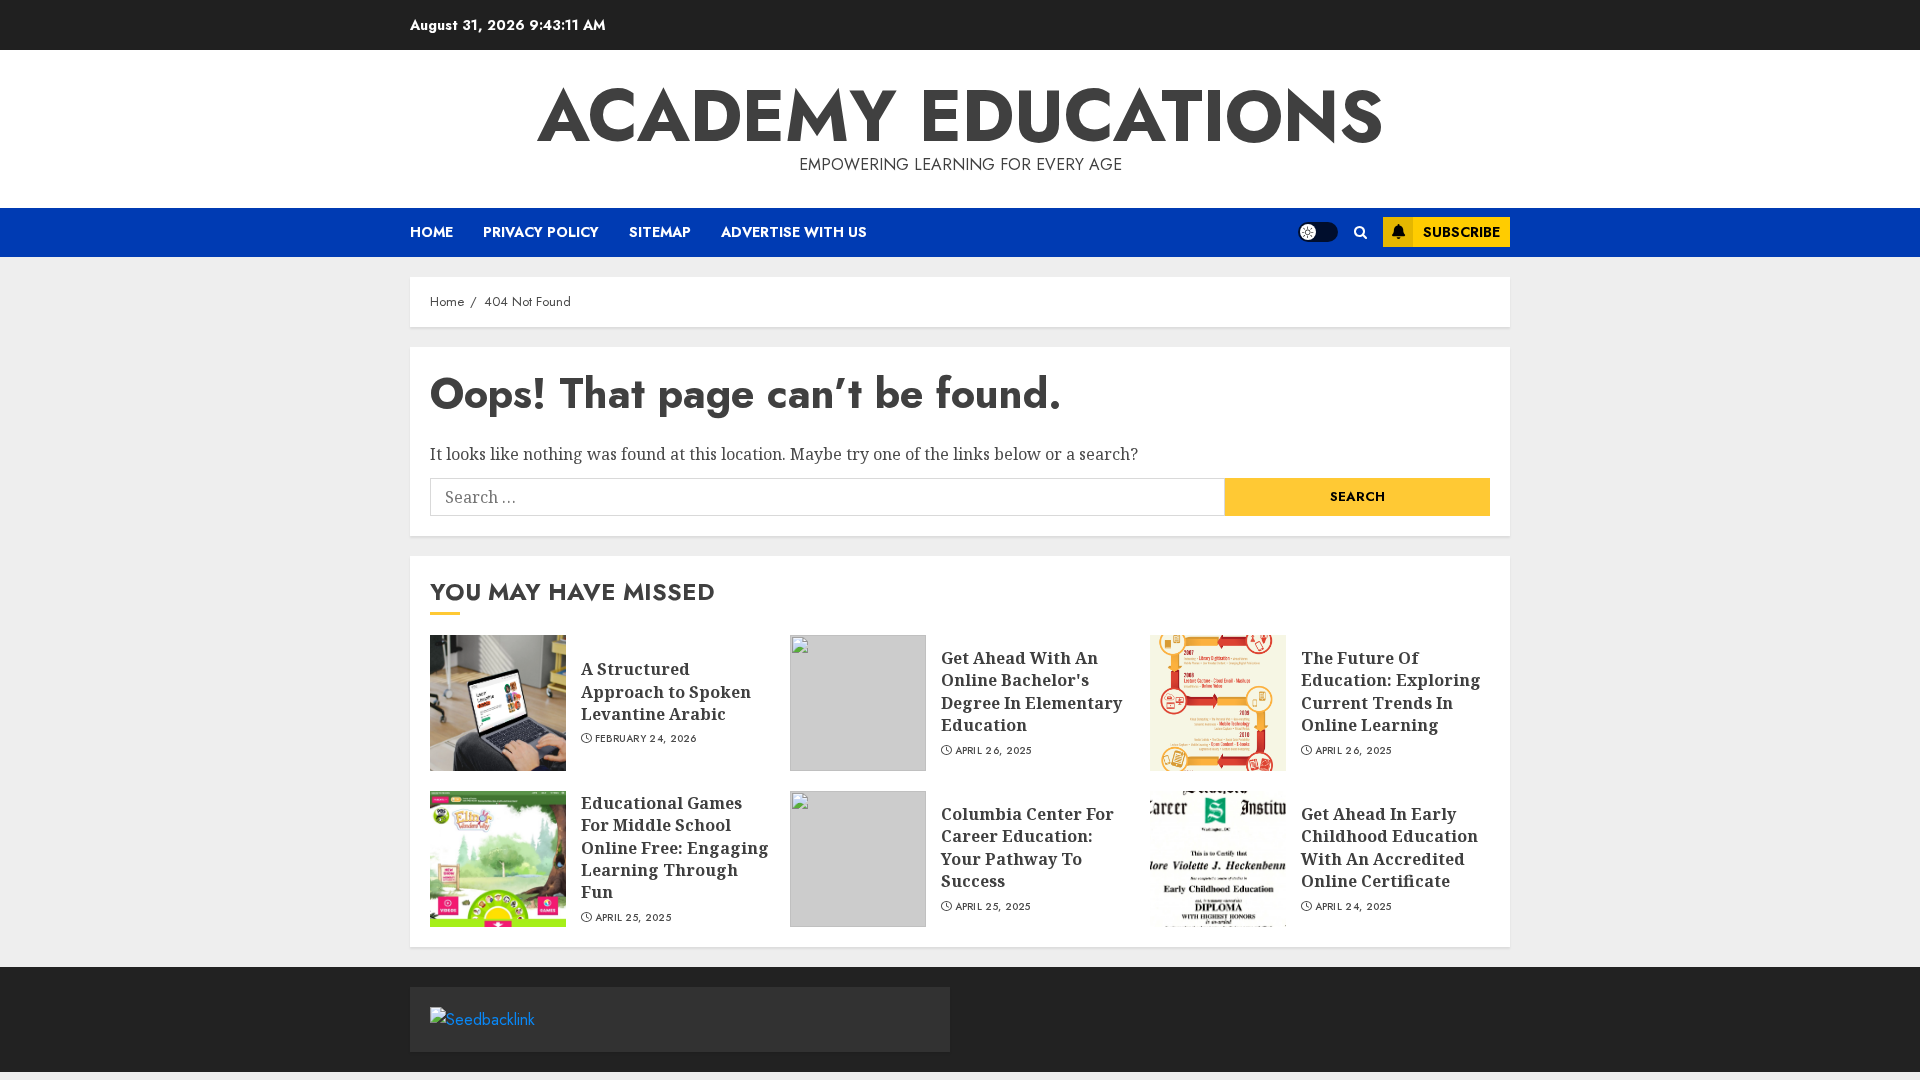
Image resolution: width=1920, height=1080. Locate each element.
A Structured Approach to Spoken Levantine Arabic (666, 691)
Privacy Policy (541, 232)
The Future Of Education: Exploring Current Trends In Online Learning (1391, 691)
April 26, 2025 (993, 751)
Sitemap (660, 232)
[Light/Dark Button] (1318, 232)
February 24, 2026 (646, 739)
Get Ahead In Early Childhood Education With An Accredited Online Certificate (1389, 847)
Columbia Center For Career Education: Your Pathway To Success (1027, 847)
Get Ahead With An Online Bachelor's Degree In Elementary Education (1031, 691)
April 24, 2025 (1353, 907)
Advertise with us (794, 232)
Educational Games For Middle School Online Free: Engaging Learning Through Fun (675, 848)
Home (431, 232)
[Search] (1360, 232)
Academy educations (960, 116)
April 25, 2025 (633, 918)
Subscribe (1461, 232)
